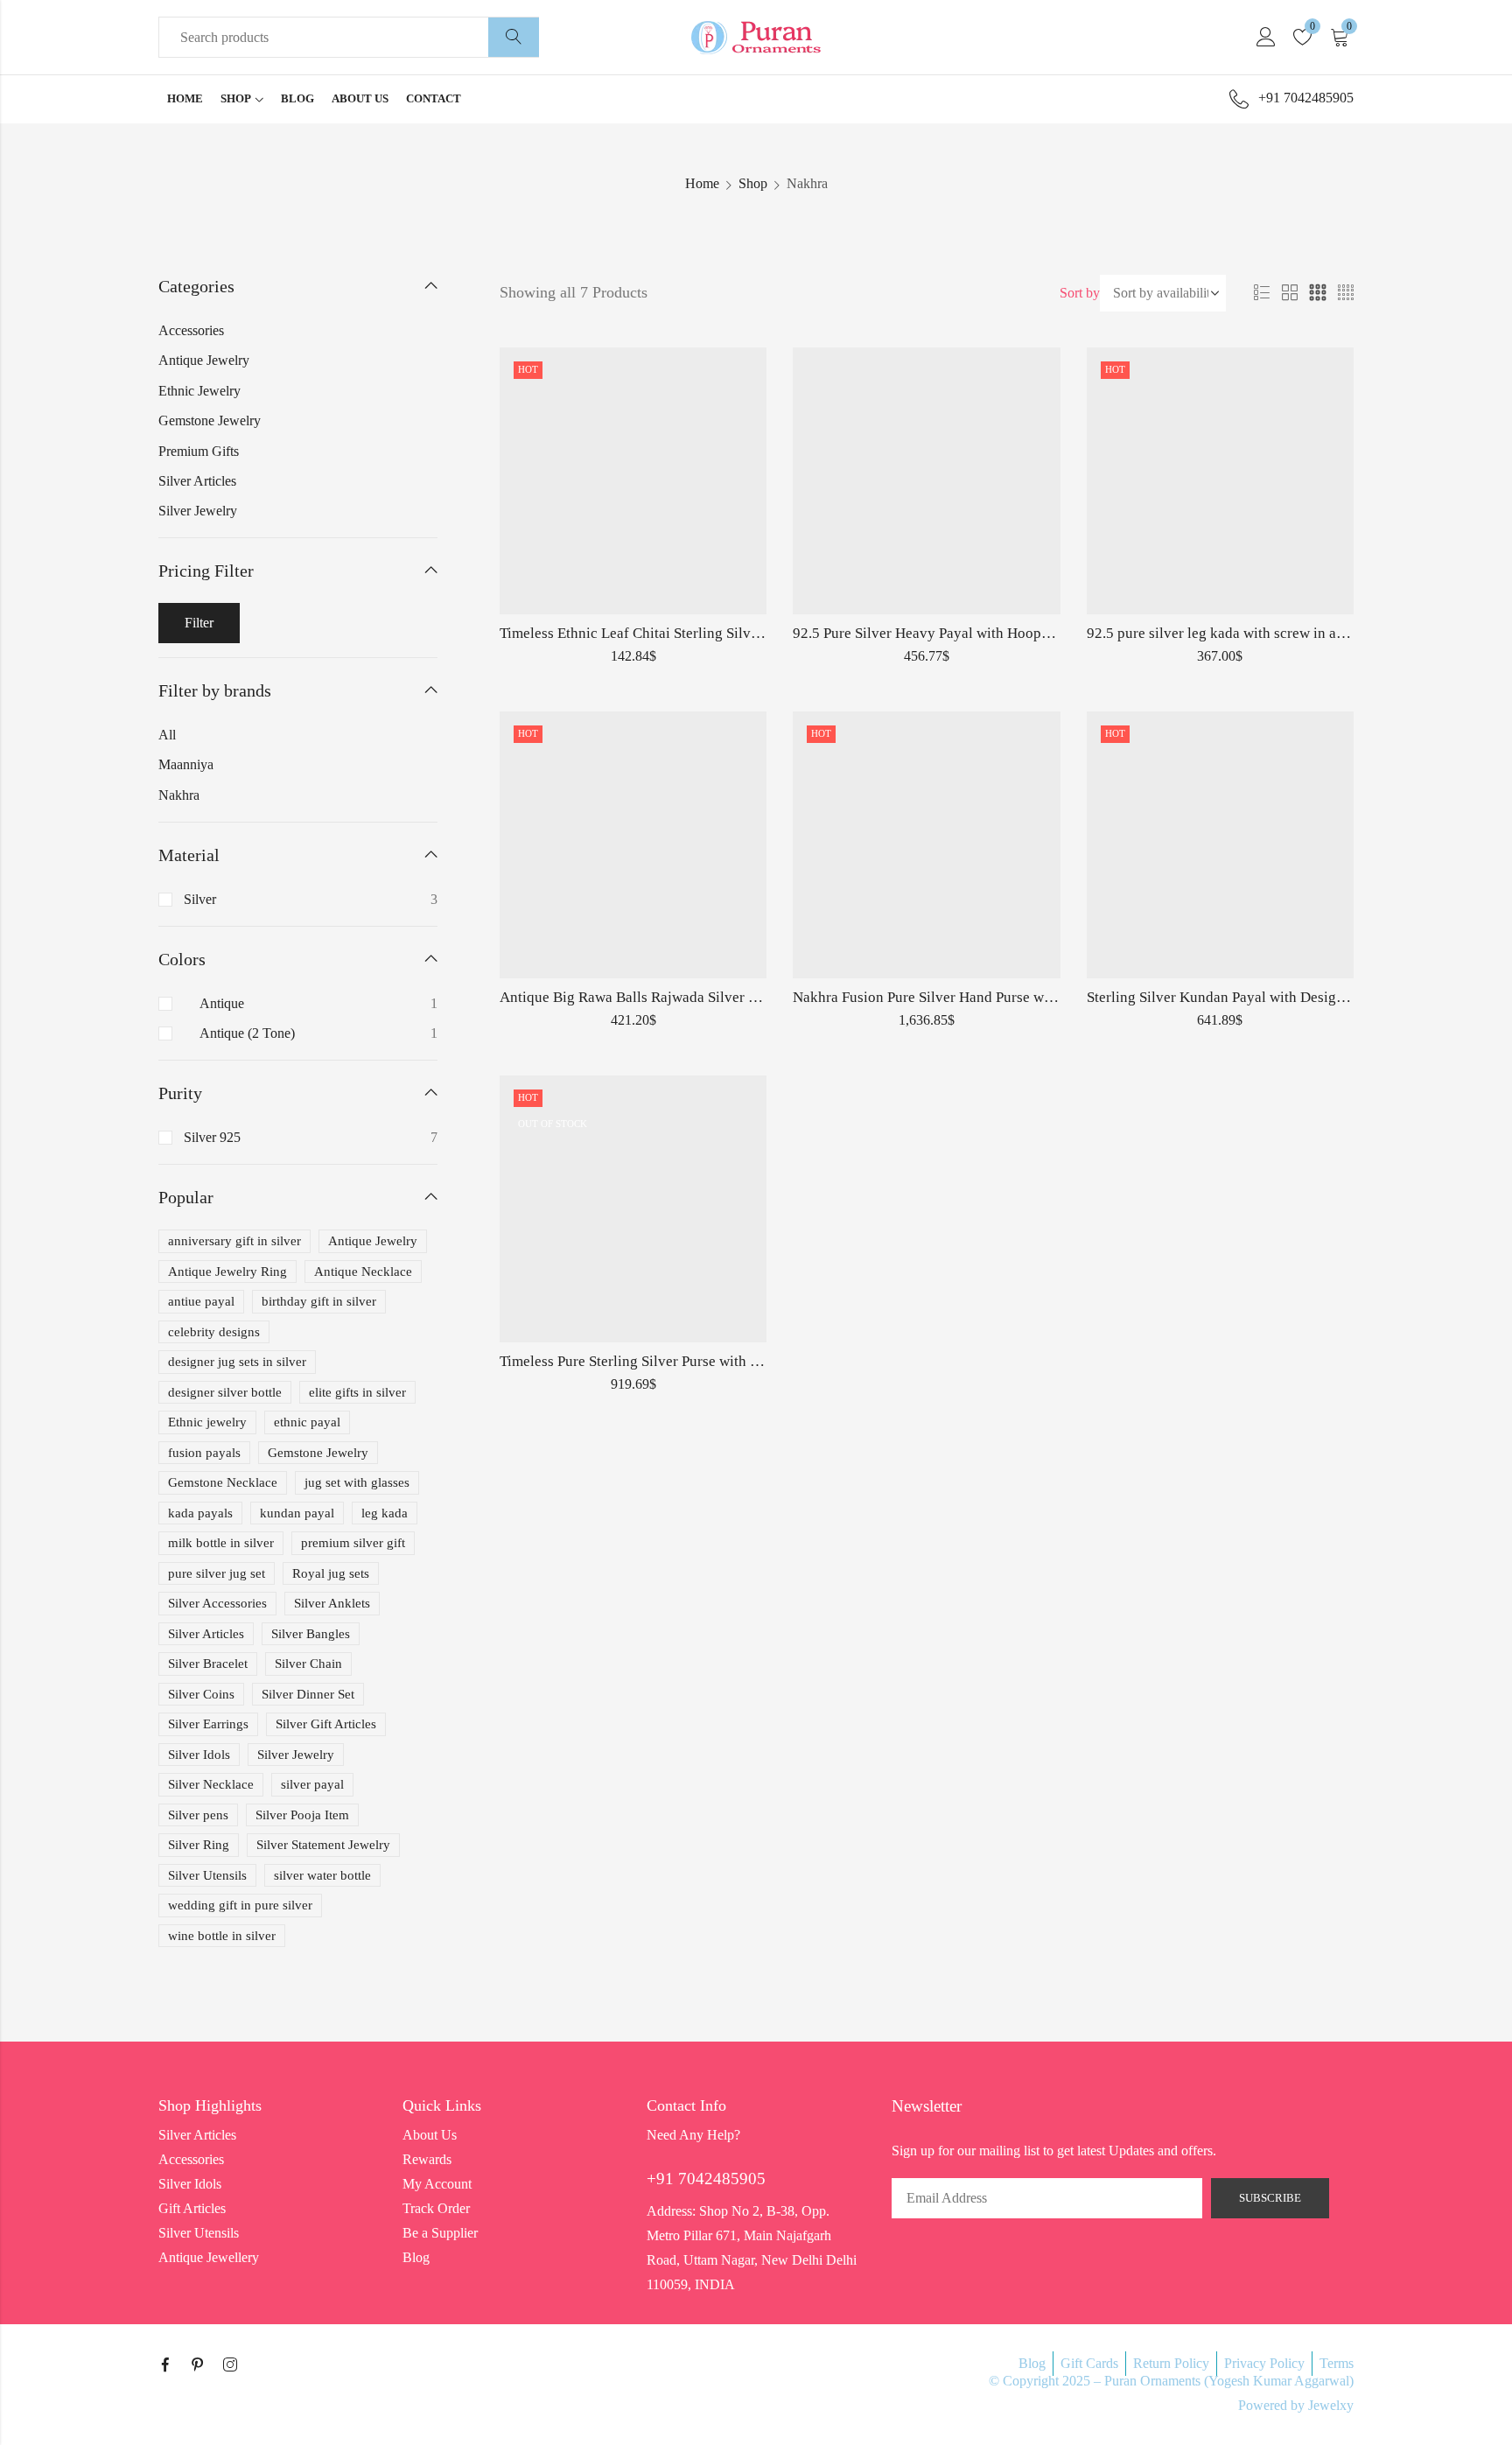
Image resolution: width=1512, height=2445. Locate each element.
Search (514, 38)
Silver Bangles (311, 1634)
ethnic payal (307, 1422)
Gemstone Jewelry (210, 420)
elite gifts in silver (357, 1392)
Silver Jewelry (198, 511)
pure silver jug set (217, 1573)
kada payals (200, 1513)
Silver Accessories (217, 1603)
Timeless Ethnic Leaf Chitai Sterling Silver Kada (649, 633)
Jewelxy (1331, 2405)
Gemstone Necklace (223, 1482)
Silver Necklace (211, 1784)
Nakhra (179, 795)
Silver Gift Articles (326, 1724)
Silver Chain (308, 1664)
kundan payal (297, 1513)
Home (702, 183)
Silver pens (198, 1815)
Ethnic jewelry (207, 1422)
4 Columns (1346, 293)
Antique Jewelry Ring (227, 1272)
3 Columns (1318, 293)
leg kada (385, 1513)
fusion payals (204, 1453)
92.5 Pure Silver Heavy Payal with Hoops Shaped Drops (965, 633)
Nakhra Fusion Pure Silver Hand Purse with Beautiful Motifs (980, 997)
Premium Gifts (199, 451)
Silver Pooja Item (302, 1815)
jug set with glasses (357, 1482)
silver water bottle (322, 1875)
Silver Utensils (207, 1875)
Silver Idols (199, 1755)
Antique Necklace (363, 1272)
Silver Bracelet (208, 1664)
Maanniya (186, 764)
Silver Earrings (208, 1724)
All (167, 735)
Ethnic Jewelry (199, 391)
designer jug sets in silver (237, 1362)
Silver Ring (199, 1845)
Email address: (1047, 2198)
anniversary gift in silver (234, 1241)
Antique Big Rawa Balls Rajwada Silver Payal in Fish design (686, 997)
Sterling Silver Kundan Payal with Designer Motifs (1244, 997)
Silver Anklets (332, 1603)
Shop (753, 183)
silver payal (312, 1784)
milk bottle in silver (221, 1543)
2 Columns (1290, 293)
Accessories (191, 330)
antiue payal (201, 1301)
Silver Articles (197, 481)
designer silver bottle (225, 1392)
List (1262, 293)
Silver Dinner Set (308, 1694)
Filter (199, 623)
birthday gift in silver (319, 1301)
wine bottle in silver (222, 1936)
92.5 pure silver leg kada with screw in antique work (1249, 633)
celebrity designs (214, 1332)
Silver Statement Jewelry (323, 1845)
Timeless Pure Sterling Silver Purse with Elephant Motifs (675, 1361)
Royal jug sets (331, 1573)
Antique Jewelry (204, 360)
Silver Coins (201, 1694)
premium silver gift (353, 1543)
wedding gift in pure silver (240, 1905)
